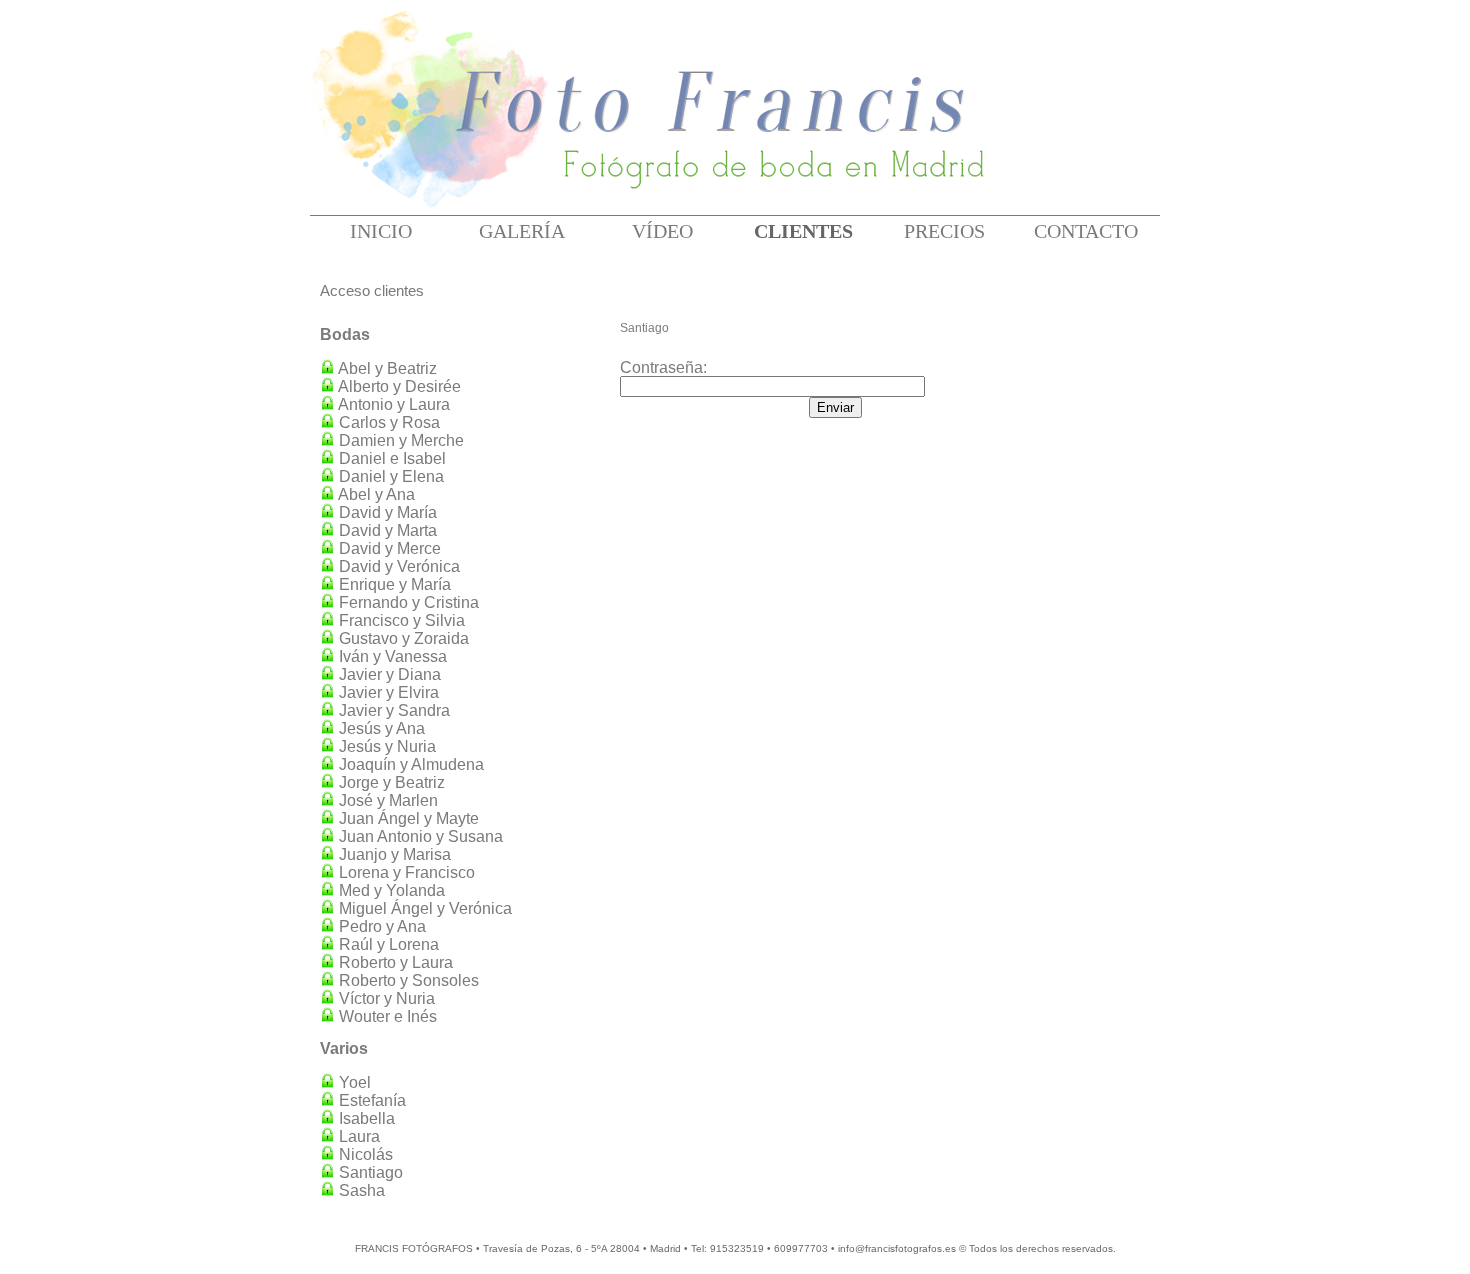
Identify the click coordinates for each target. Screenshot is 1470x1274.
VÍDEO (662, 231)
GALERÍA (522, 231)
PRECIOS (944, 231)
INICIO (381, 231)
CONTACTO (1086, 231)
